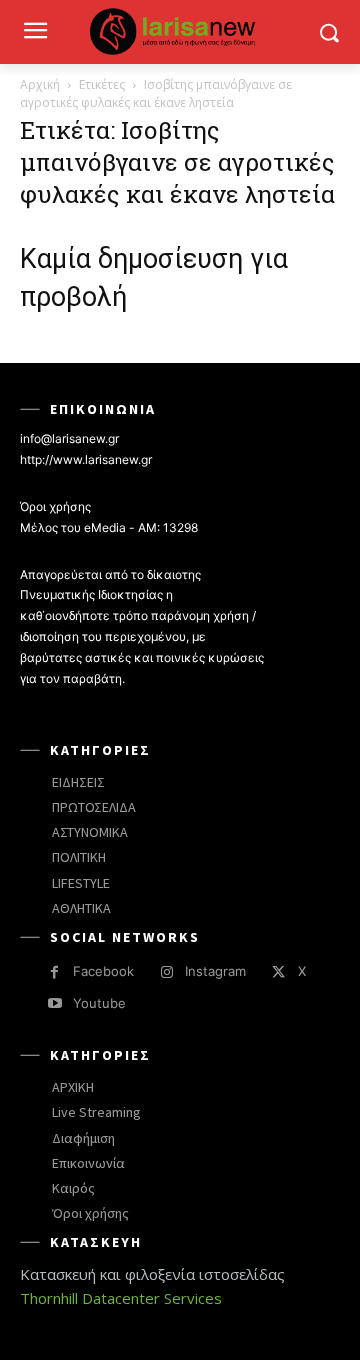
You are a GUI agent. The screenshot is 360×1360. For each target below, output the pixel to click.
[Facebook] (54, 972)
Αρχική (40, 84)
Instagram (215, 971)
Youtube (99, 1003)
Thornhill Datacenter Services (121, 1298)
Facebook (103, 971)
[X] (278, 972)
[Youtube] (54, 1003)
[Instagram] (166, 972)
